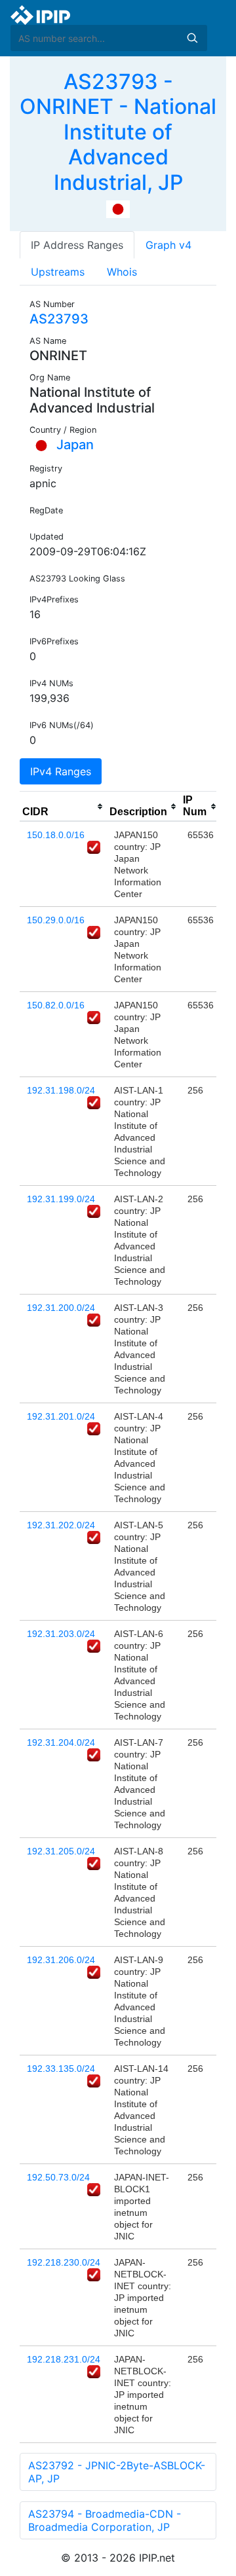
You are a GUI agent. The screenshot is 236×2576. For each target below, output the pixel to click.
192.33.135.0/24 (61, 2069)
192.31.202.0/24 (61, 1525)
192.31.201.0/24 (61, 1416)
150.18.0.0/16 (56, 835)
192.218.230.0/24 (64, 2262)
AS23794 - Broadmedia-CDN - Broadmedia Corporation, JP (105, 2520)
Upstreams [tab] (58, 272)
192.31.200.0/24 (61, 1308)
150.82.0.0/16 (56, 1005)
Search (192, 38)
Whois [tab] (122, 272)
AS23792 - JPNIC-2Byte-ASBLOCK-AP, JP (117, 2472)
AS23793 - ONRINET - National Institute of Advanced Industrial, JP (118, 132)
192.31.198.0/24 (61, 1090)
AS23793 (59, 319)
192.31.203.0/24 (61, 1634)
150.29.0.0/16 (56, 920)
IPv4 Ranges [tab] (61, 771)
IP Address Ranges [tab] (77, 245)
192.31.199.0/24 (61, 1199)
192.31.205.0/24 (61, 1851)
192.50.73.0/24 (58, 2177)
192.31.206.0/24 (61, 1960)
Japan (73, 445)
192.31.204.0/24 (61, 1742)
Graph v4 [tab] (168, 245)
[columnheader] (63, 807)
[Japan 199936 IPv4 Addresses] (118, 208)
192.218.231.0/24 (64, 2359)
